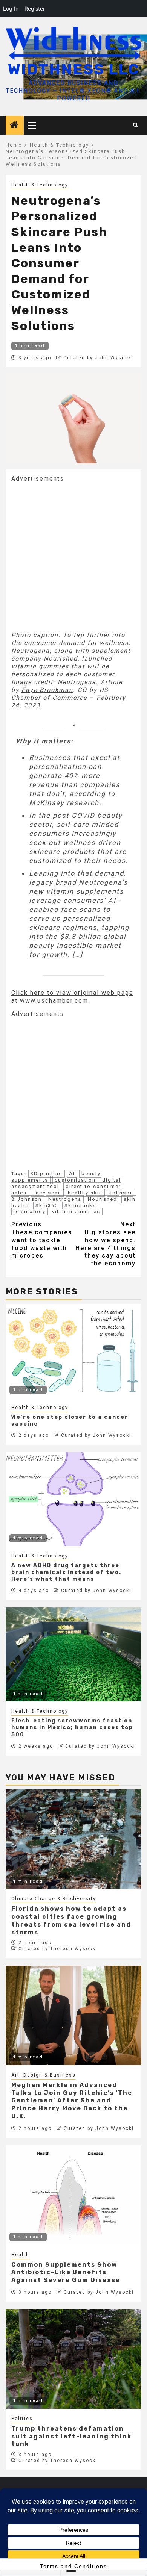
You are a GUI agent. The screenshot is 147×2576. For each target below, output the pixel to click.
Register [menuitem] (35, 8)
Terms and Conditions (73, 2566)
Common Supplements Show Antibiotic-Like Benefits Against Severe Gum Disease (66, 2273)
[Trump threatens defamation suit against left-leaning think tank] (73, 2359)
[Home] (15, 126)
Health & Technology (40, 185)
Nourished (103, 1199)
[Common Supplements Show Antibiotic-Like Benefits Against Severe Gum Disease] (73, 2195)
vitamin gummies (76, 1212)
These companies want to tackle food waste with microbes (42, 1240)
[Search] (136, 125)
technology (30, 1212)
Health (20, 2255)
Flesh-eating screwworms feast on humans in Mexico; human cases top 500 (72, 1728)
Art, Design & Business (44, 2075)
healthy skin (85, 1193)
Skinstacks (80, 1206)
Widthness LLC (74, 69)
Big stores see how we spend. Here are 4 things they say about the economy (106, 1244)
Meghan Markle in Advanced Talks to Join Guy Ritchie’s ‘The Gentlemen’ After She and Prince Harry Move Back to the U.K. (72, 2101)
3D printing (47, 1174)
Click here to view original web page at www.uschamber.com (72, 997)
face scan (47, 1193)
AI (72, 1174)
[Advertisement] (73, 556)
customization (75, 1180)
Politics (22, 2419)
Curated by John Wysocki (98, 358)
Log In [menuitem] (11, 8)
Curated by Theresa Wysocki (58, 1949)
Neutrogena (65, 1199)
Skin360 (47, 1206)
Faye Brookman (47, 690)
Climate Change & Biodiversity (54, 1899)
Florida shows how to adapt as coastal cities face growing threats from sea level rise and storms (71, 1920)
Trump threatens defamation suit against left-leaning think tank (72, 2436)
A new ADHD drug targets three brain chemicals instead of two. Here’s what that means (66, 1572)
